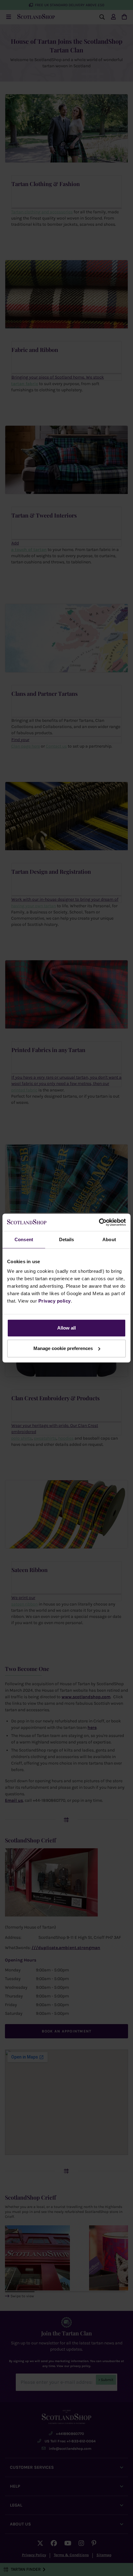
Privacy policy (55, 1301)
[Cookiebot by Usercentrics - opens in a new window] (99, 1222)
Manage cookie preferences (63, 1348)
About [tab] (109, 1239)
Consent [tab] (24, 1239)
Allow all (66, 1328)
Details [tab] (67, 1239)
